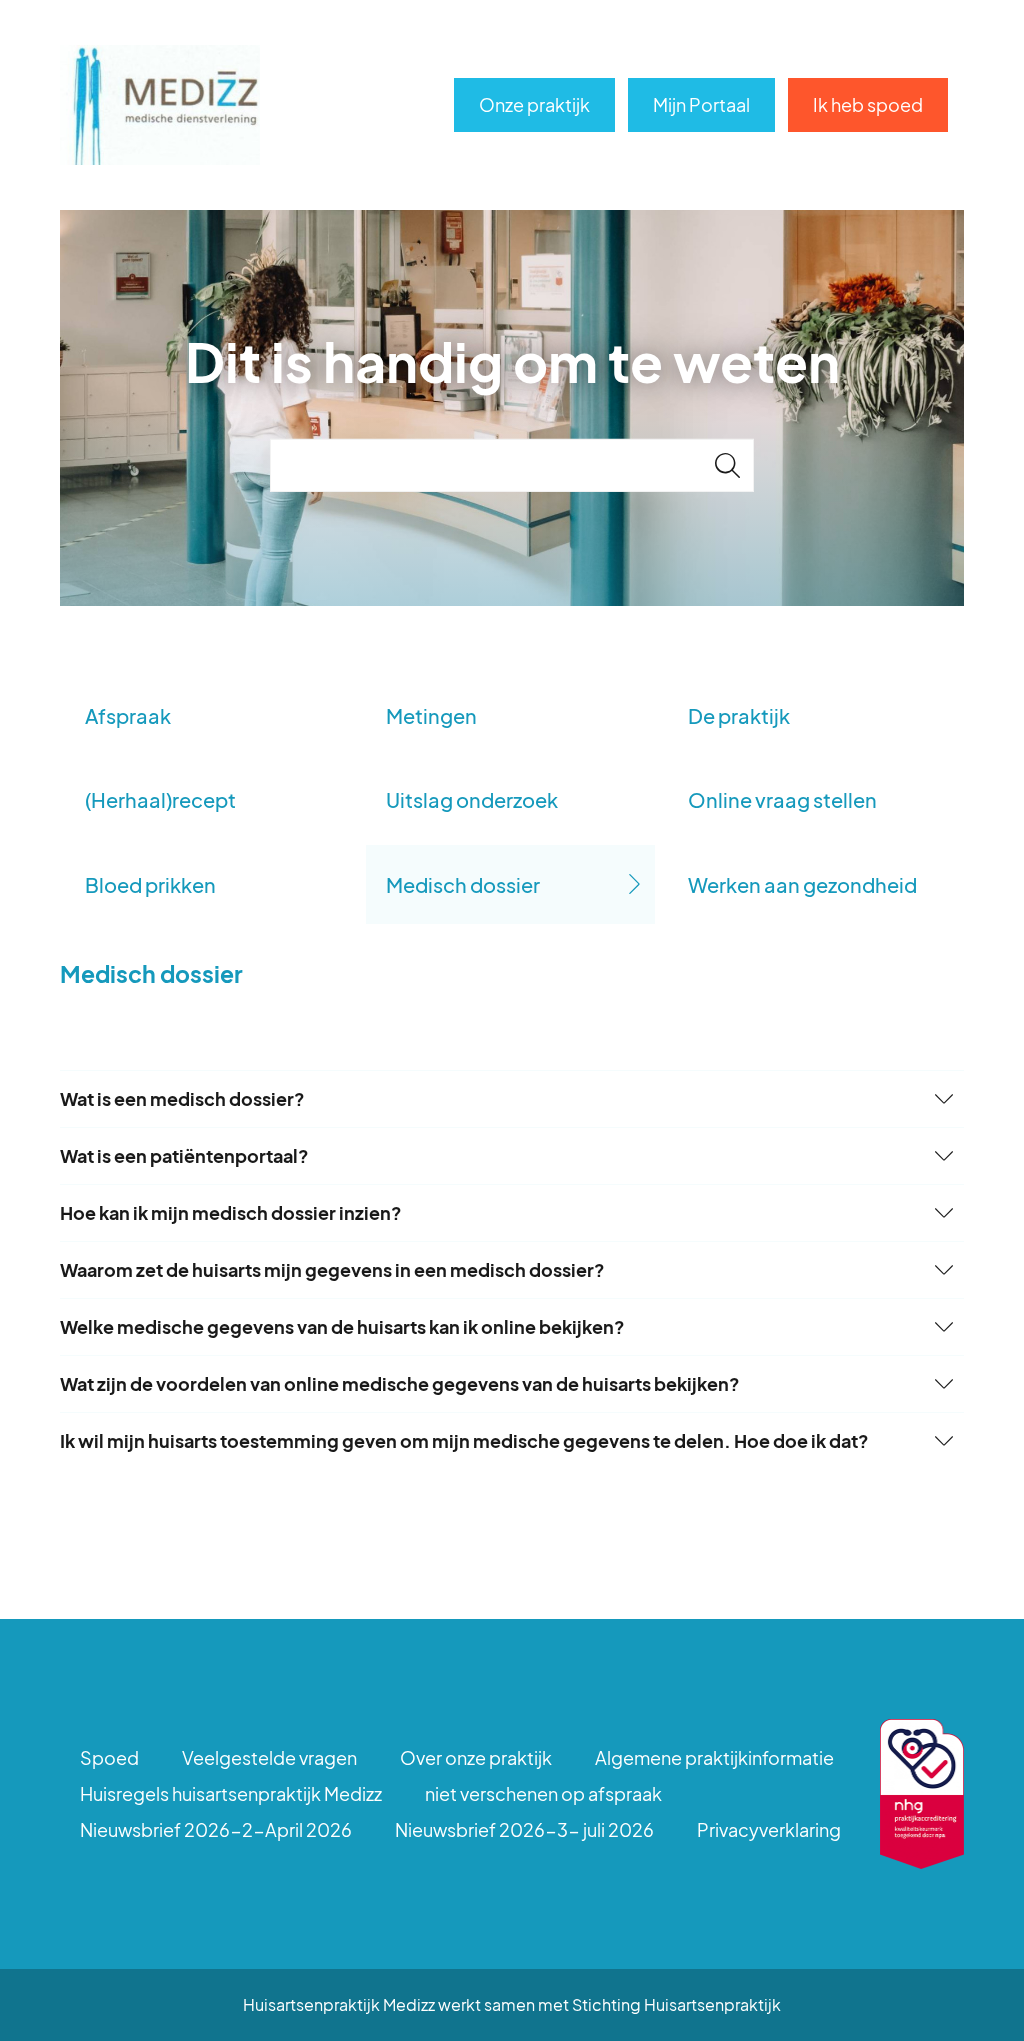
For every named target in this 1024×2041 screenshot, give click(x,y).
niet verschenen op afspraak (543, 1793)
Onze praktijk (534, 104)
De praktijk (739, 715)
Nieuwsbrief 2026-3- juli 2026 (524, 1829)
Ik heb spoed (868, 104)
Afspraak (128, 715)
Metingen (431, 715)
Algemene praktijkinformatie (714, 1757)
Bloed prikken (150, 884)
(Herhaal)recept (160, 799)
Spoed (109, 1757)
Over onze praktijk (476, 1757)
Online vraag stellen (782, 799)
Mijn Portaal (701, 104)
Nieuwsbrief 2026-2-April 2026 (216, 1829)
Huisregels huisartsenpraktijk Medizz (231, 1793)
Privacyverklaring (769, 1829)
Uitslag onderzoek (472, 799)
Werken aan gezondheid (802, 884)
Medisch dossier (463, 884)
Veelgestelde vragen (269, 1757)
